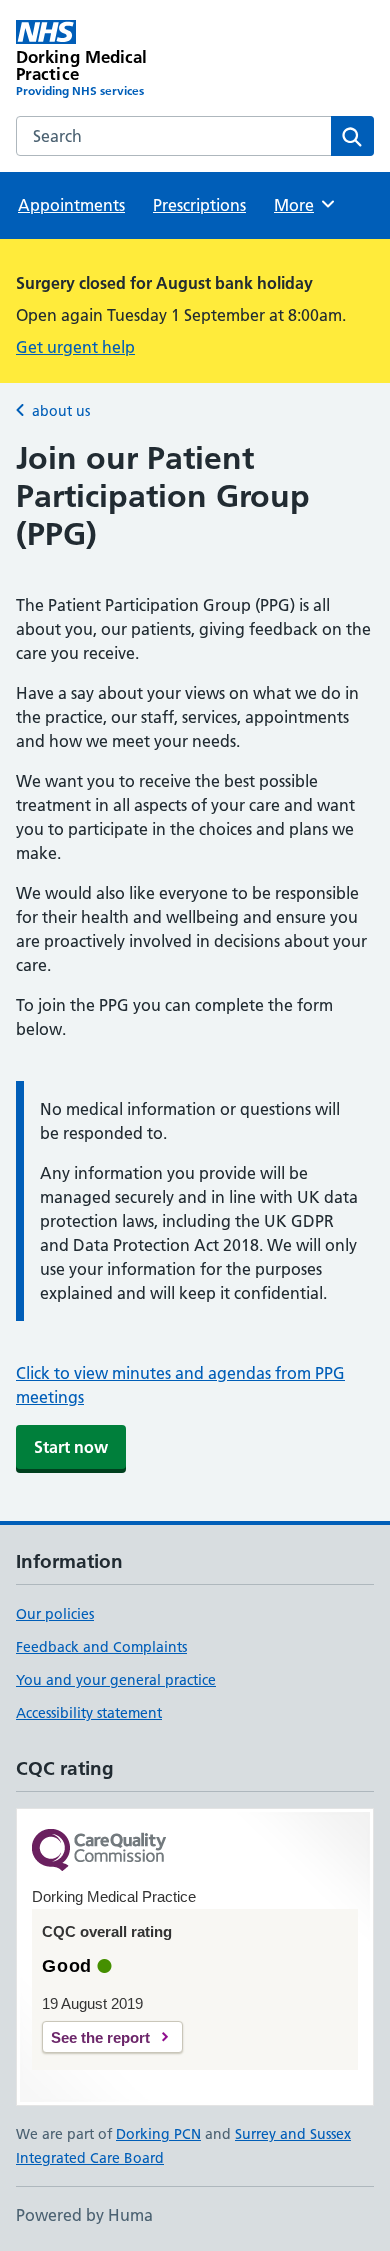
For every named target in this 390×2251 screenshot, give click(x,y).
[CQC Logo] (99, 1851)
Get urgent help (75, 347)
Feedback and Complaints (101, 1647)
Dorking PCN (158, 2134)
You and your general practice (116, 1680)
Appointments (71, 205)
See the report (100, 2037)
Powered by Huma (84, 2215)
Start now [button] (71, 1447)
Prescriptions (199, 205)
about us (61, 411)
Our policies (55, 1614)
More (303, 205)
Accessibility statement (89, 1713)
